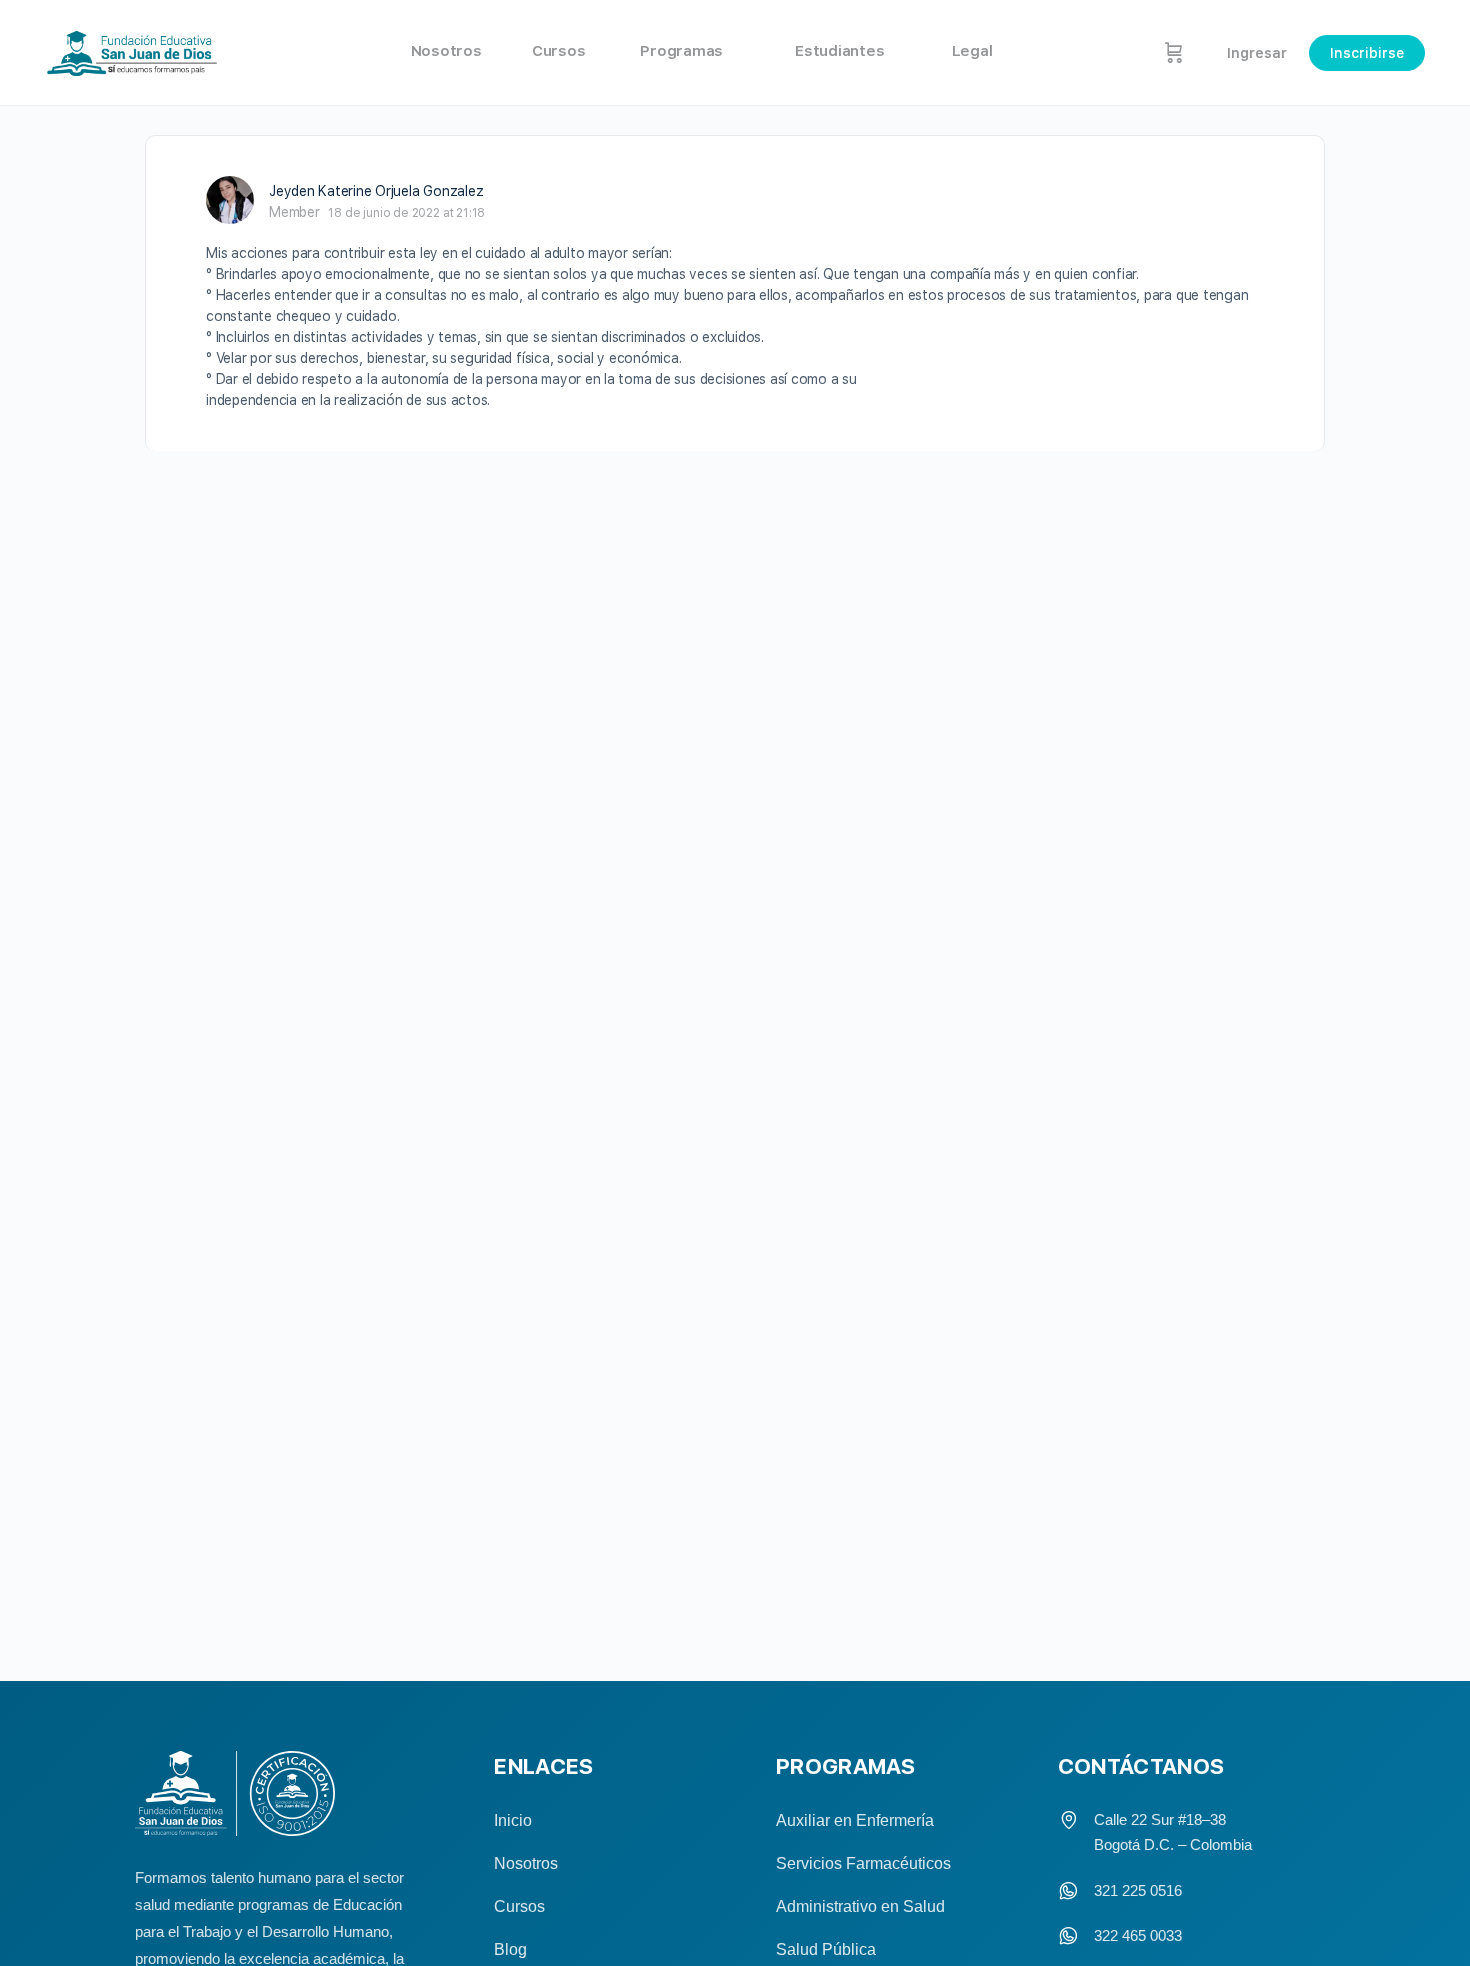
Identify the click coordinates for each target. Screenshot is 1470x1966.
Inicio (513, 1820)
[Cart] (1174, 52)
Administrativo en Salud (860, 1906)
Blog (510, 1949)
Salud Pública (826, 1949)
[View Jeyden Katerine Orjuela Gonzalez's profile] (230, 200)
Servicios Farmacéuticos (863, 1863)
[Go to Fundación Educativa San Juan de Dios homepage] (132, 53)
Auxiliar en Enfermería (855, 1820)
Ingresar (1257, 53)
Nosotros (526, 1863)
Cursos (519, 1906)
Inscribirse (1367, 53)
